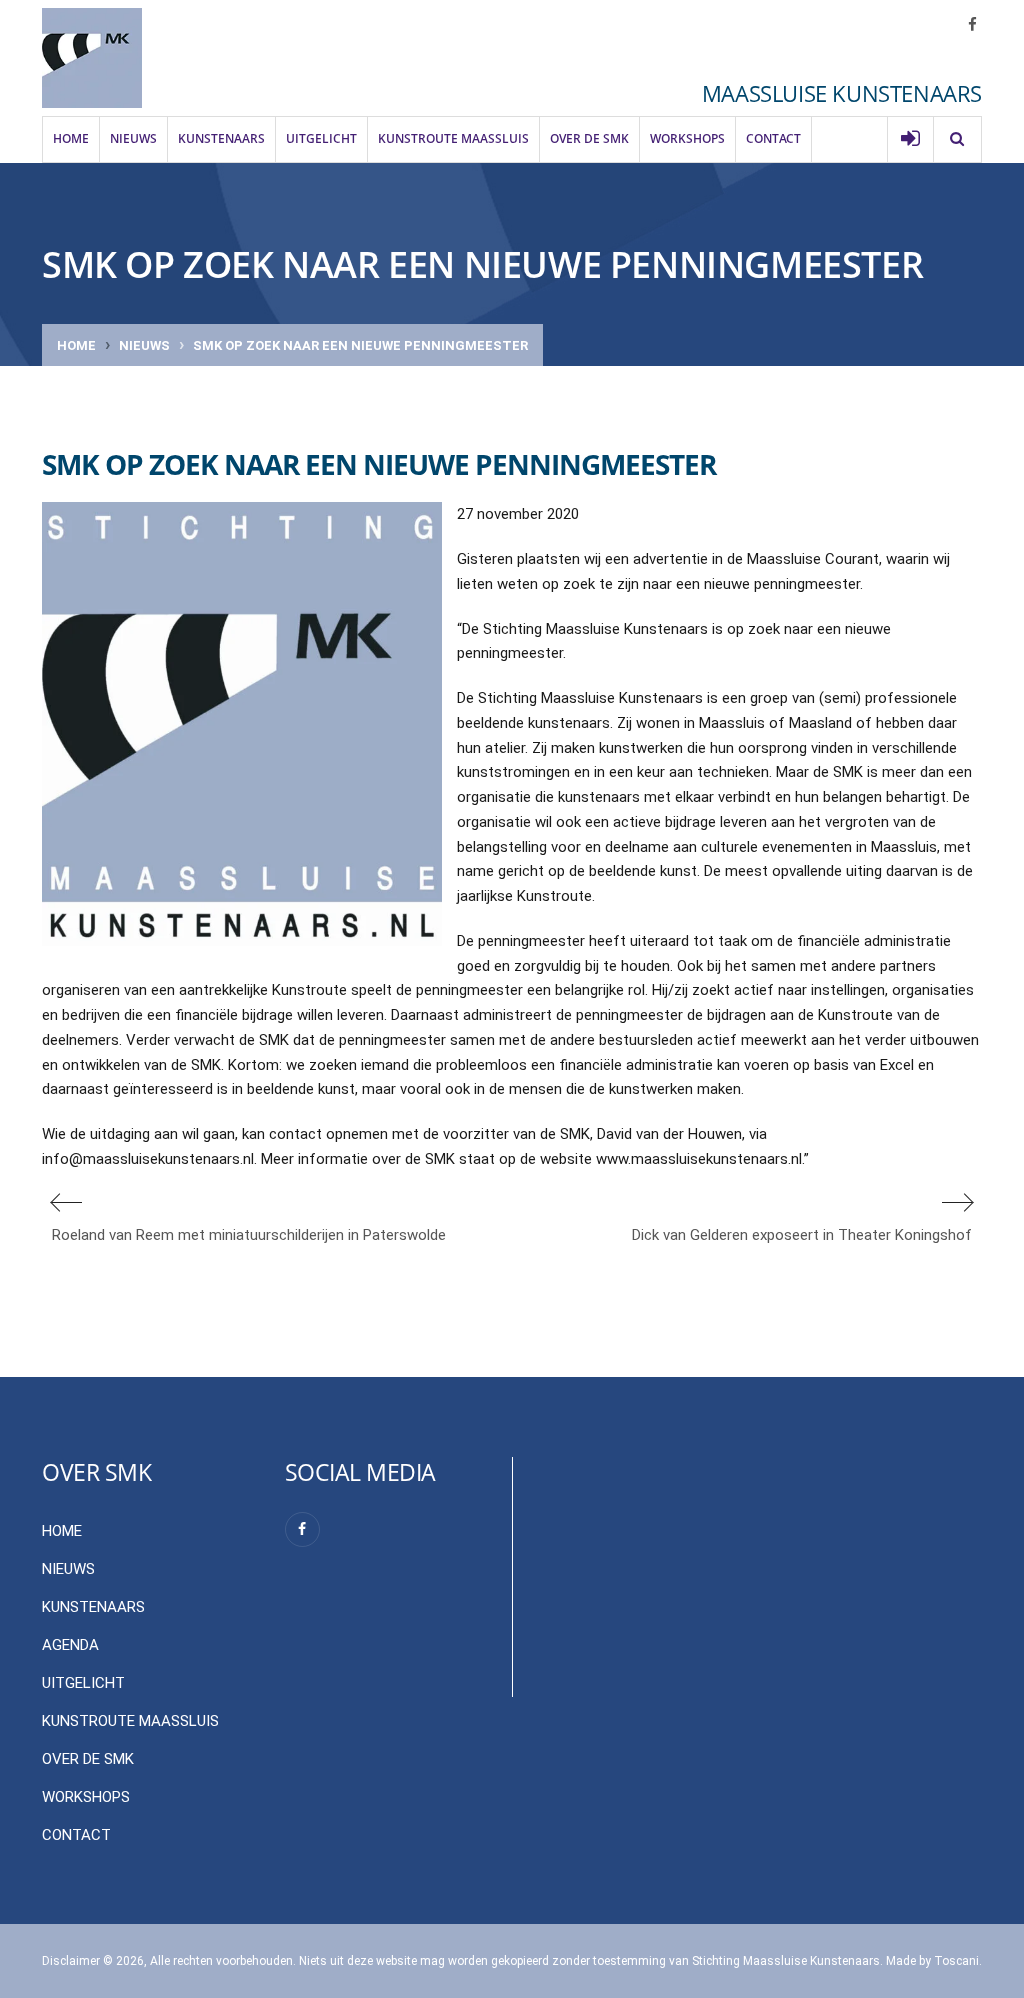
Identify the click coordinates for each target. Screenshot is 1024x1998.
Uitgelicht (321, 138)
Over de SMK (589, 138)
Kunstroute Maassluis (453, 138)
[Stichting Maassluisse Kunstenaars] (92, 58)
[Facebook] (302, 1529)
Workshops (687, 138)
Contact (773, 138)
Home (71, 138)
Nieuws (133, 138)
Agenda (70, 1645)
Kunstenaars (221, 138)
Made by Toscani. (934, 1961)
